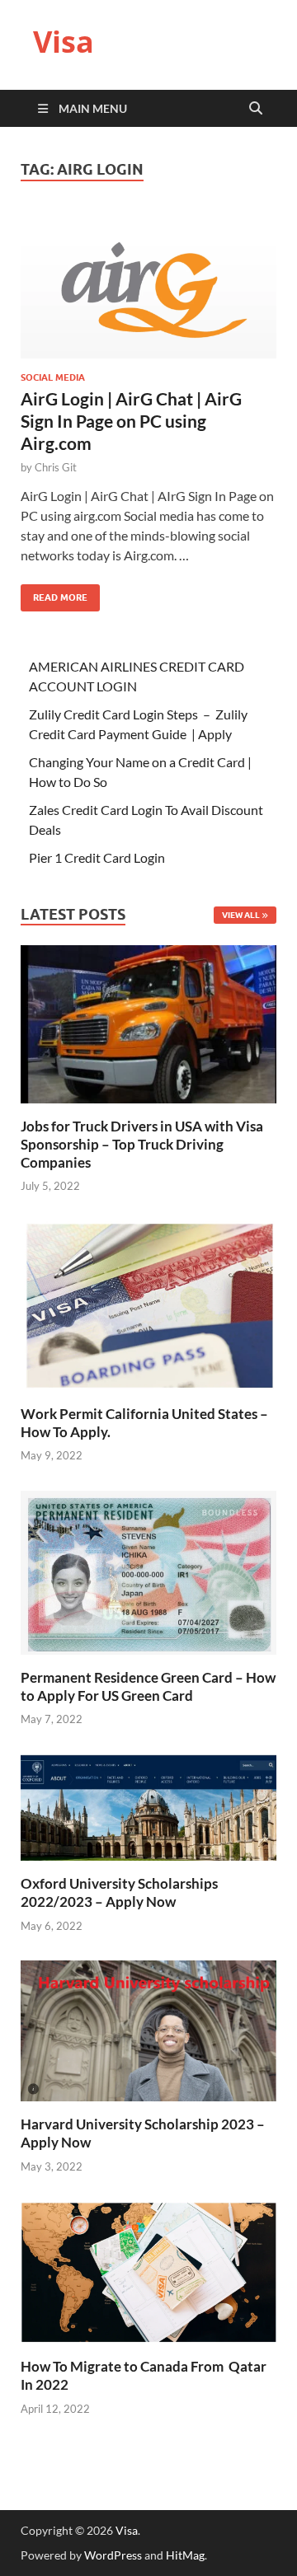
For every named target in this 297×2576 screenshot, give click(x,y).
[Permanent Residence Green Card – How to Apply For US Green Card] (148, 1570)
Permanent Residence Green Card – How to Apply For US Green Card (148, 1686)
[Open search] (256, 109)
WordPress (113, 2555)
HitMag (185, 2555)
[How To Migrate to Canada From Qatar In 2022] (148, 2271)
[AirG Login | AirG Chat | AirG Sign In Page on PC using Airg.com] (148, 286)
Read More (54, 594)
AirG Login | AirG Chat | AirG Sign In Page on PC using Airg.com (131, 421)
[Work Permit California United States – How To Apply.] (148, 1304)
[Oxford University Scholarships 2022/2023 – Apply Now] (148, 1806)
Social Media (53, 377)
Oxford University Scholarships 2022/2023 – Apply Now (119, 1892)
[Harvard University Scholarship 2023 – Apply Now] (148, 2029)
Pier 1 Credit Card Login (97, 857)
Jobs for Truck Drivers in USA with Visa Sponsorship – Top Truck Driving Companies (142, 1144)
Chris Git (56, 467)
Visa (64, 42)
